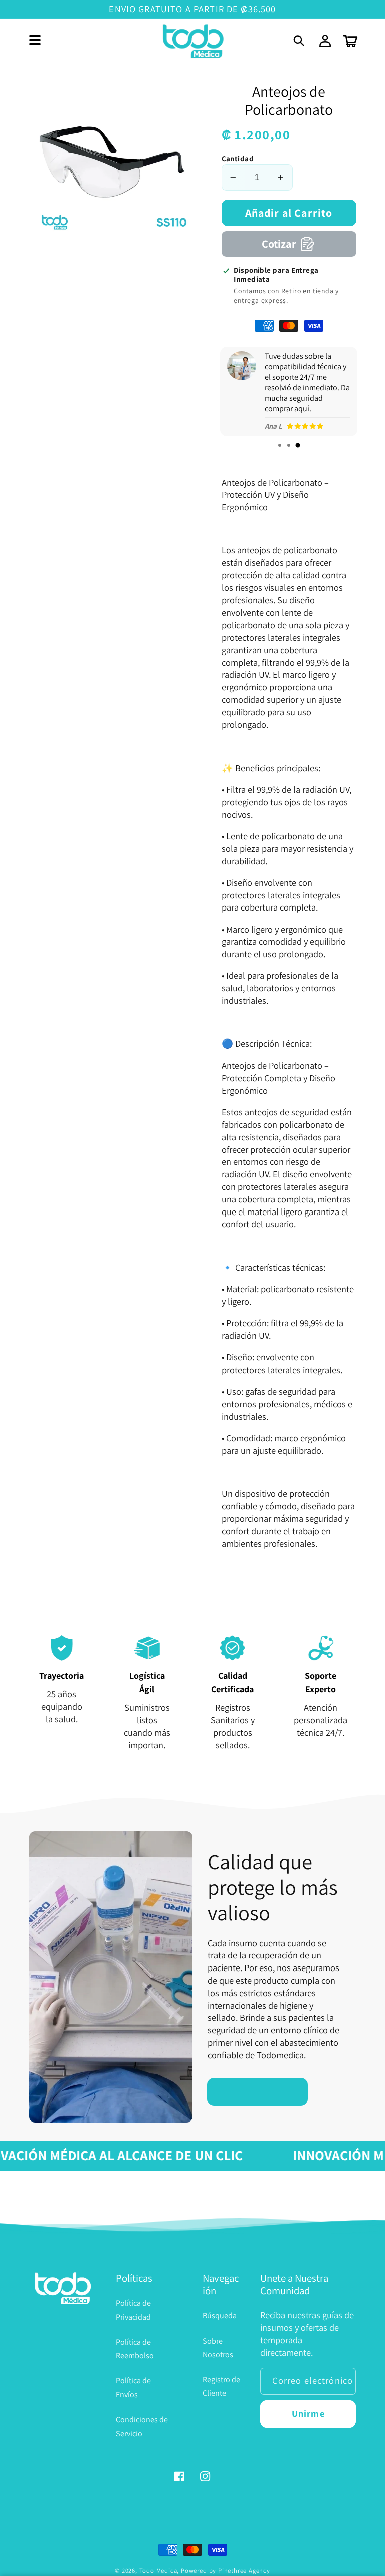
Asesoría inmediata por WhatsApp (22, 2554)
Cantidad (238, 158)
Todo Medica (158, 2571)
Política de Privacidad (133, 2310)
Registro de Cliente (221, 2386)
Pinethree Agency (244, 2571)
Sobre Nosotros (218, 2348)
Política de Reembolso (135, 2349)
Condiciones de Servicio (142, 2427)
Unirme (308, 2413)
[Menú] (35, 41)
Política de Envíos (133, 2387)
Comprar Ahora (258, 2091)
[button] (300, 41)
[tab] (280, 445)
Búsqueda (220, 2315)
